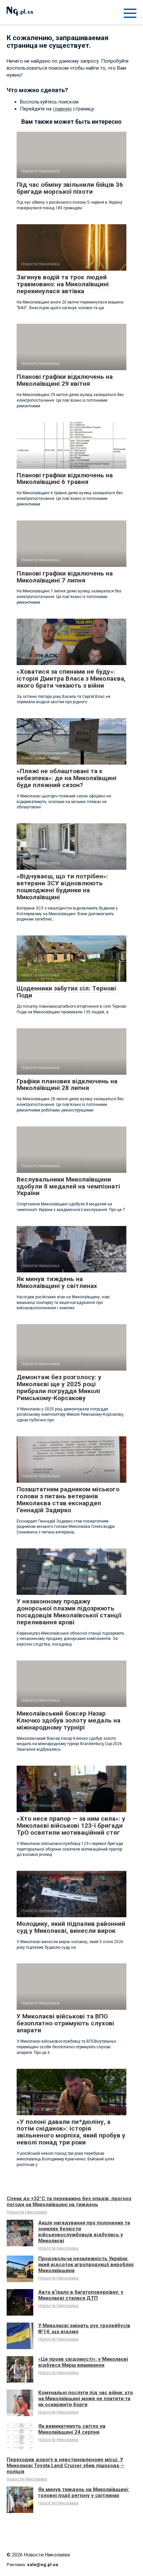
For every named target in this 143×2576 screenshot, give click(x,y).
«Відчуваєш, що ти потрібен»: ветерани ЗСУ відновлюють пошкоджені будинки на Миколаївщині (62, 887)
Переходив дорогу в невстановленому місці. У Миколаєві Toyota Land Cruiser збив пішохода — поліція (66, 2466)
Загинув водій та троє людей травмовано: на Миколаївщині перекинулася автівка (63, 284)
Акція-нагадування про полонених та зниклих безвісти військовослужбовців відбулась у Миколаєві (84, 2232)
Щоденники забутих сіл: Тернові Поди (66, 992)
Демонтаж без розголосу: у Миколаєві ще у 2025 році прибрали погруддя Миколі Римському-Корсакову (59, 1388)
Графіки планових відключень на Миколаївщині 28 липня (67, 1085)
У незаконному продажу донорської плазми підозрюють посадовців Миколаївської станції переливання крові (69, 1612)
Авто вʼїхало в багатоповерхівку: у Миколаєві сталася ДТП (81, 2295)
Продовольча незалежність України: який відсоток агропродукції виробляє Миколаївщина (86, 2265)
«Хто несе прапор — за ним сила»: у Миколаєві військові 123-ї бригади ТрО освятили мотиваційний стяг (71, 1826)
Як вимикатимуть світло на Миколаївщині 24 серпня (72, 2429)
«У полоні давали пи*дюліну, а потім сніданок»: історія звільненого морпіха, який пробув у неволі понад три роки (71, 2132)
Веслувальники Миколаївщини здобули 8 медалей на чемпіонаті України (68, 1186)
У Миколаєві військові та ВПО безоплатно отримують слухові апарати (65, 2023)
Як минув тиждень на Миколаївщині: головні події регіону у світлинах (84, 2492)
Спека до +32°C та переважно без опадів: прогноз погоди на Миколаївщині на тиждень (69, 2202)
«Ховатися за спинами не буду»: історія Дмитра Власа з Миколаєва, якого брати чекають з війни (71, 678)
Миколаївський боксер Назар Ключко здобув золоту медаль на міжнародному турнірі (69, 1720)
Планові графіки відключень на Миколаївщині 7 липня (65, 577)
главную (62, 109)
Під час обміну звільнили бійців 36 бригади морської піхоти (70, 188)
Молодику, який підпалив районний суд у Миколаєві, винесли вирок (71, 1927)
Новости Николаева (27, 2212)
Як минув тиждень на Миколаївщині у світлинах (57, 1282)
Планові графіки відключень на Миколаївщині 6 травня (65, 479)
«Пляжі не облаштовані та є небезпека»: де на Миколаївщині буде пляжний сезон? (67, 778)
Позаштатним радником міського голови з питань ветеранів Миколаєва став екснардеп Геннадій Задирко (68, 1500)
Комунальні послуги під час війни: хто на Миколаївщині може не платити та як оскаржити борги (86, 2399)
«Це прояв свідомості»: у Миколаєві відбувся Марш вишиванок (83, 2362)
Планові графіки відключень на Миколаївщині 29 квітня (65, 380)
